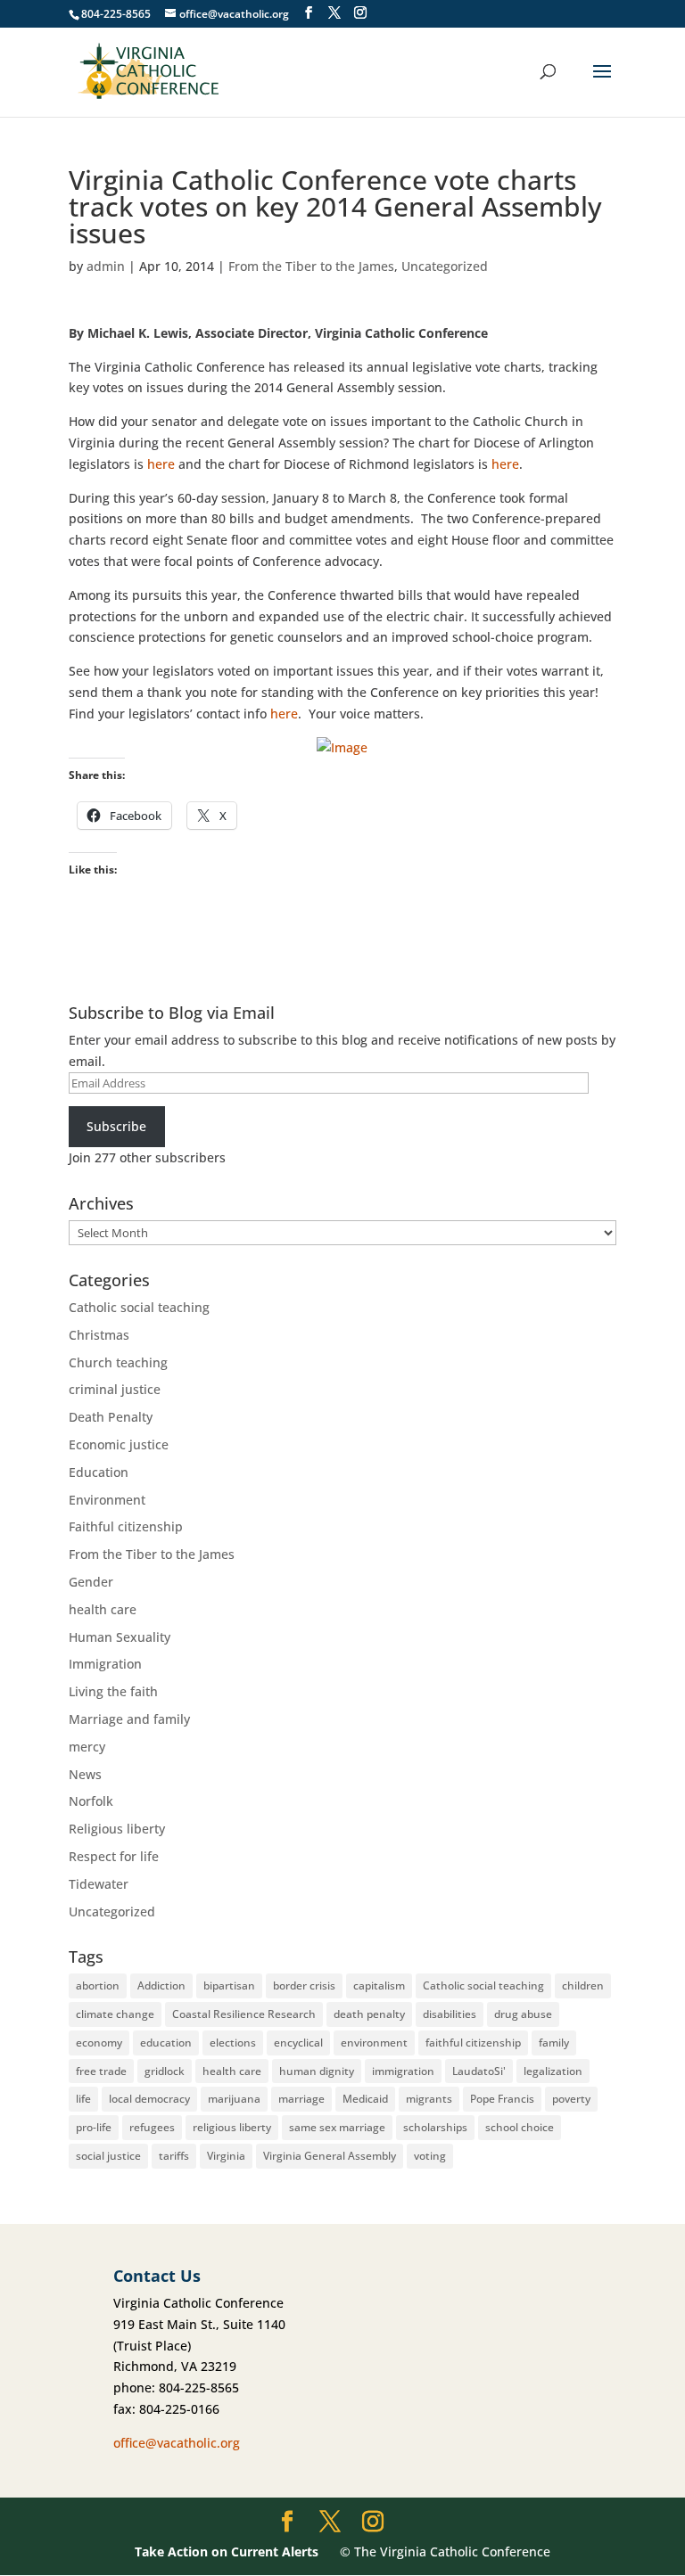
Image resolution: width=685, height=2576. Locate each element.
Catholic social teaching (139, 1307)
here (161, 464)
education (166, 2043)
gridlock (165, 2071)
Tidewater (99, 1884)
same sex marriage (337, 2127)
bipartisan (229, 1985)
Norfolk (91, 1801)
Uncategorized (445, 266)
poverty (571, 2099)
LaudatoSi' (479, 2071)
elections (233, 2043)
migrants (429, 2099)
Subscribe (116, 1126)
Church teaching (118, 1362)
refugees (152, 2127)
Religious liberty (117, 1829)
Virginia (226, 2156)
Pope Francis (502, 2099)
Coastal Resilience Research (244, 2014)
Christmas (99, 1335)
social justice (108, 2156)
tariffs (174, 2156)
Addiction (161, 1985)
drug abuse (523, 2014)
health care (103, 1609)
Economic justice (119, 1444)
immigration (403, 2071)
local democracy (149, 2099)
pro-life (94, 2127)
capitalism (379, 1985)
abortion (98, 1985)
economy (99, 2043)
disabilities (450, 2014)
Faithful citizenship (126, 1526)
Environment (107, 1500)
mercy (87, 1747)
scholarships (435, 2127)
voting (430, 2156)
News (85, 1774)
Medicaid (365, 2099)
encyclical (298, 2043)
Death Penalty (111, 1417)
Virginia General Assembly (330, 2156)
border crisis (304, 1985)
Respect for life (114, 1856)
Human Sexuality (120, 1637)
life (83, 2099)
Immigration (105, 1664)
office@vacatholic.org (177, 2443)
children (583, 1985)
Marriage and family (129, 1719)
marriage (301, 2099)
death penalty (369, 2014)
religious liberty (232, 2127)
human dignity (317, 2071)
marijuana (234, 2099)
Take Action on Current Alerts (227, 2551)
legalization (553, 2071)
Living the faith (113, 1691)
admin (106, 266)
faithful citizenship (473, 2043)
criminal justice (115, 1389)
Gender (91, 1582)
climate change (115, 2014)
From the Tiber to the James (311, 266)
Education (99, 1472)
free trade (101, 2071)
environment (374, 2043)
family (554, 2043)
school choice (520, 2127)
